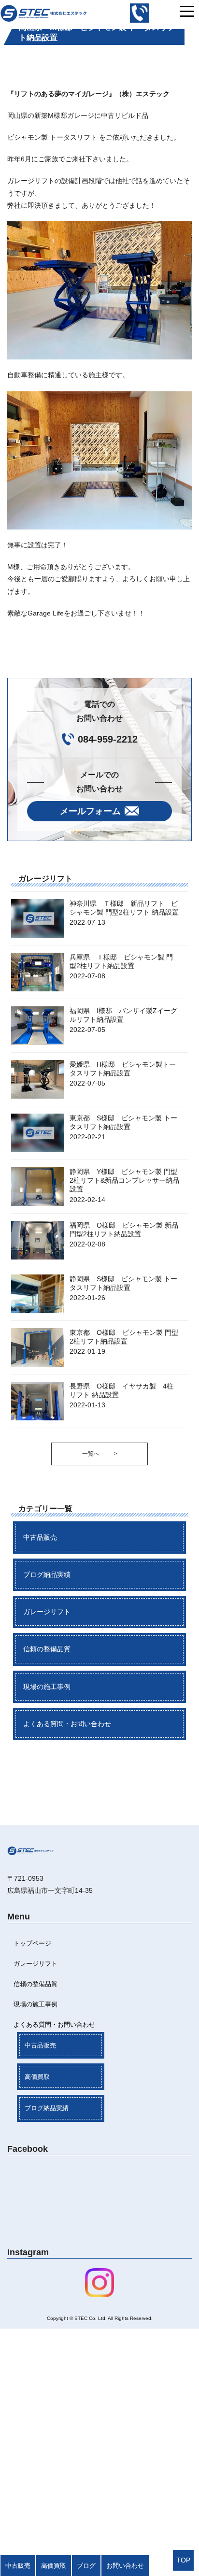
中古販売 (18, 2566)
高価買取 (37, 2077)
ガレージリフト (47, 1612)
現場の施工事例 (47, 1687)
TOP (183, 2560)
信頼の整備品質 (47, 1649)
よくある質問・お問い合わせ (67, 1724)
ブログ (86, 2566)
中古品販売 (40, 1537)
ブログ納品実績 (47, 1574)
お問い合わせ (125, 2566)
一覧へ (100, 1454)
